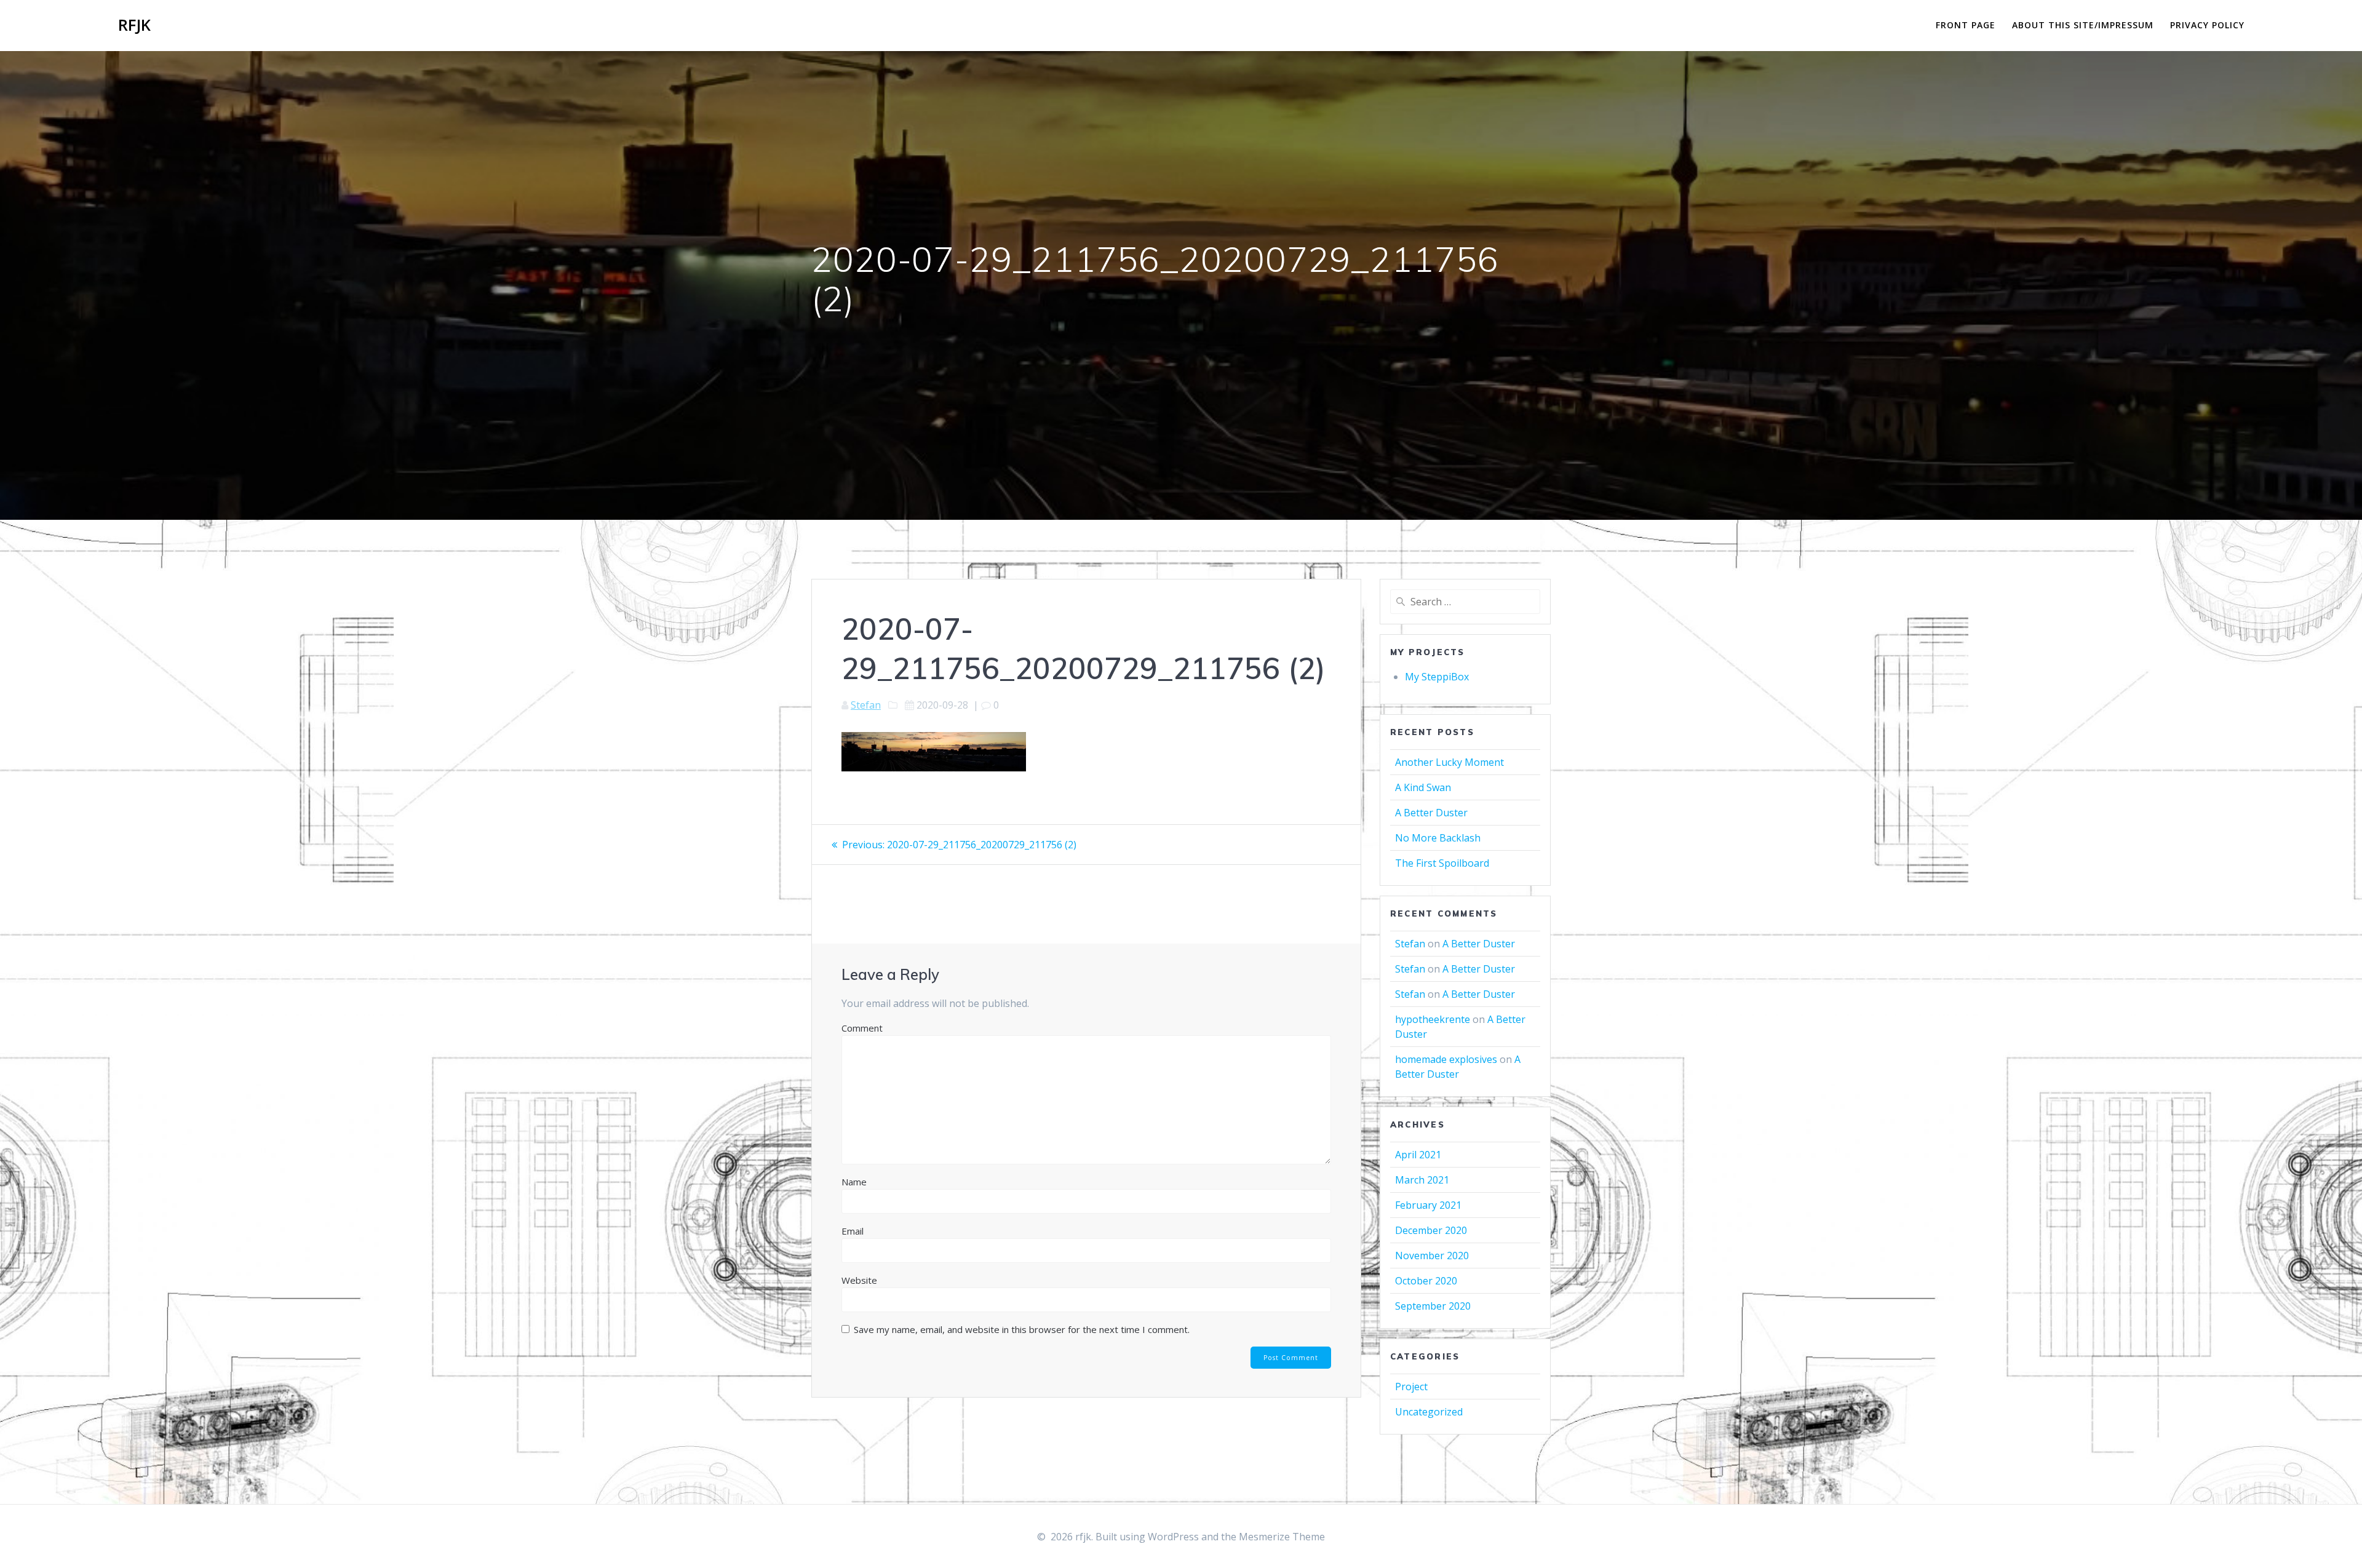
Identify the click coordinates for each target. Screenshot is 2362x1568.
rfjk (134, 25)
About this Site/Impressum (2083, 25)
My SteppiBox (1437, 677)
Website (859, 1280)
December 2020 (1431, 1230)
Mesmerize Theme (1282, 1537)
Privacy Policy (2207, 25)
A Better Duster (1431, 813)
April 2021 (1418, 1155)
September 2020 (1433, 1306)
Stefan (866, 705)
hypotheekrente (1433, 1019)
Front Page (1966, 25)
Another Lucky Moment (1449, 762)
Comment (862, 1028)
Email (853, 1231)
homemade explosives (1446, 1059)
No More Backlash (1438, 838)
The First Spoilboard (1442, 863)
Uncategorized (1429, 1412)
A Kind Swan (1423, 787)
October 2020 (1426, 1281)
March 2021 (1422, 1180)
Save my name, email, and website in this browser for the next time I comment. (1022, 1329)
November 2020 (1432, 1256)
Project (1411, 1387)
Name (854, 1182)
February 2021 (1428, 1205)
